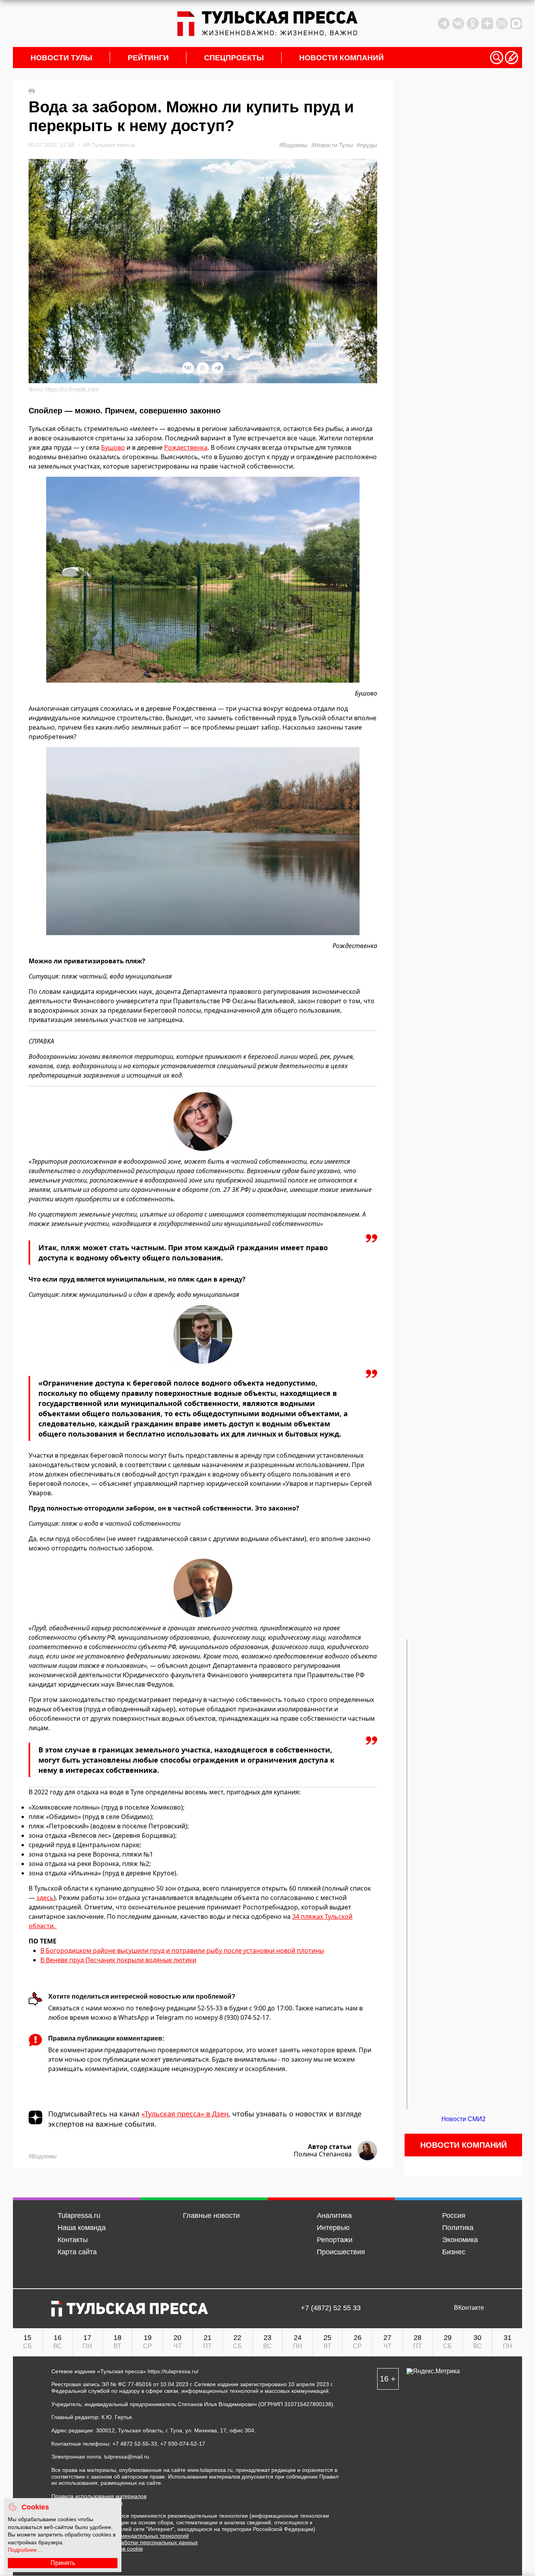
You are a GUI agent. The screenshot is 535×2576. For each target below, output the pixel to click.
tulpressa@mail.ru (127, 2457)
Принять (63, 2563)
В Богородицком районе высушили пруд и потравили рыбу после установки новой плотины (182, 1950)
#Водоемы (293, 145)
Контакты (73, 2240)
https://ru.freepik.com (72, 389)
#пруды (367, 145)
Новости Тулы (61, 58)
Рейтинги (148, 58)
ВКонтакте (469, 2308)
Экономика (460, 2240)
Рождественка (186, 447)
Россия (454, 2215)
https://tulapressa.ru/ (173, 2371)
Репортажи (335, 2240)
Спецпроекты (234, 58)
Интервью (333, 2228)
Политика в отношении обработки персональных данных (125, 2542)
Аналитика (334, 2215)
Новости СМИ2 (464, 2119)
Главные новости (211, 2215)
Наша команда (82, 2228)
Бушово (113, 447)
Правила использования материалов (99, 2496)
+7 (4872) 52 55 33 (331, 2308)
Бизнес (454, 2252)
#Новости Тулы (332, 145)
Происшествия (341, 2252)
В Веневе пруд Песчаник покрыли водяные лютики (118, 1960)
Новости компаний (342, 58)
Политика (458, 2228)
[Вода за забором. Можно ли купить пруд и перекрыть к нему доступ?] (203, 580)
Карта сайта (77, 2252)
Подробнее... (25, 2550)
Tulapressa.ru (79, 2215)
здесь (45, 1898)
